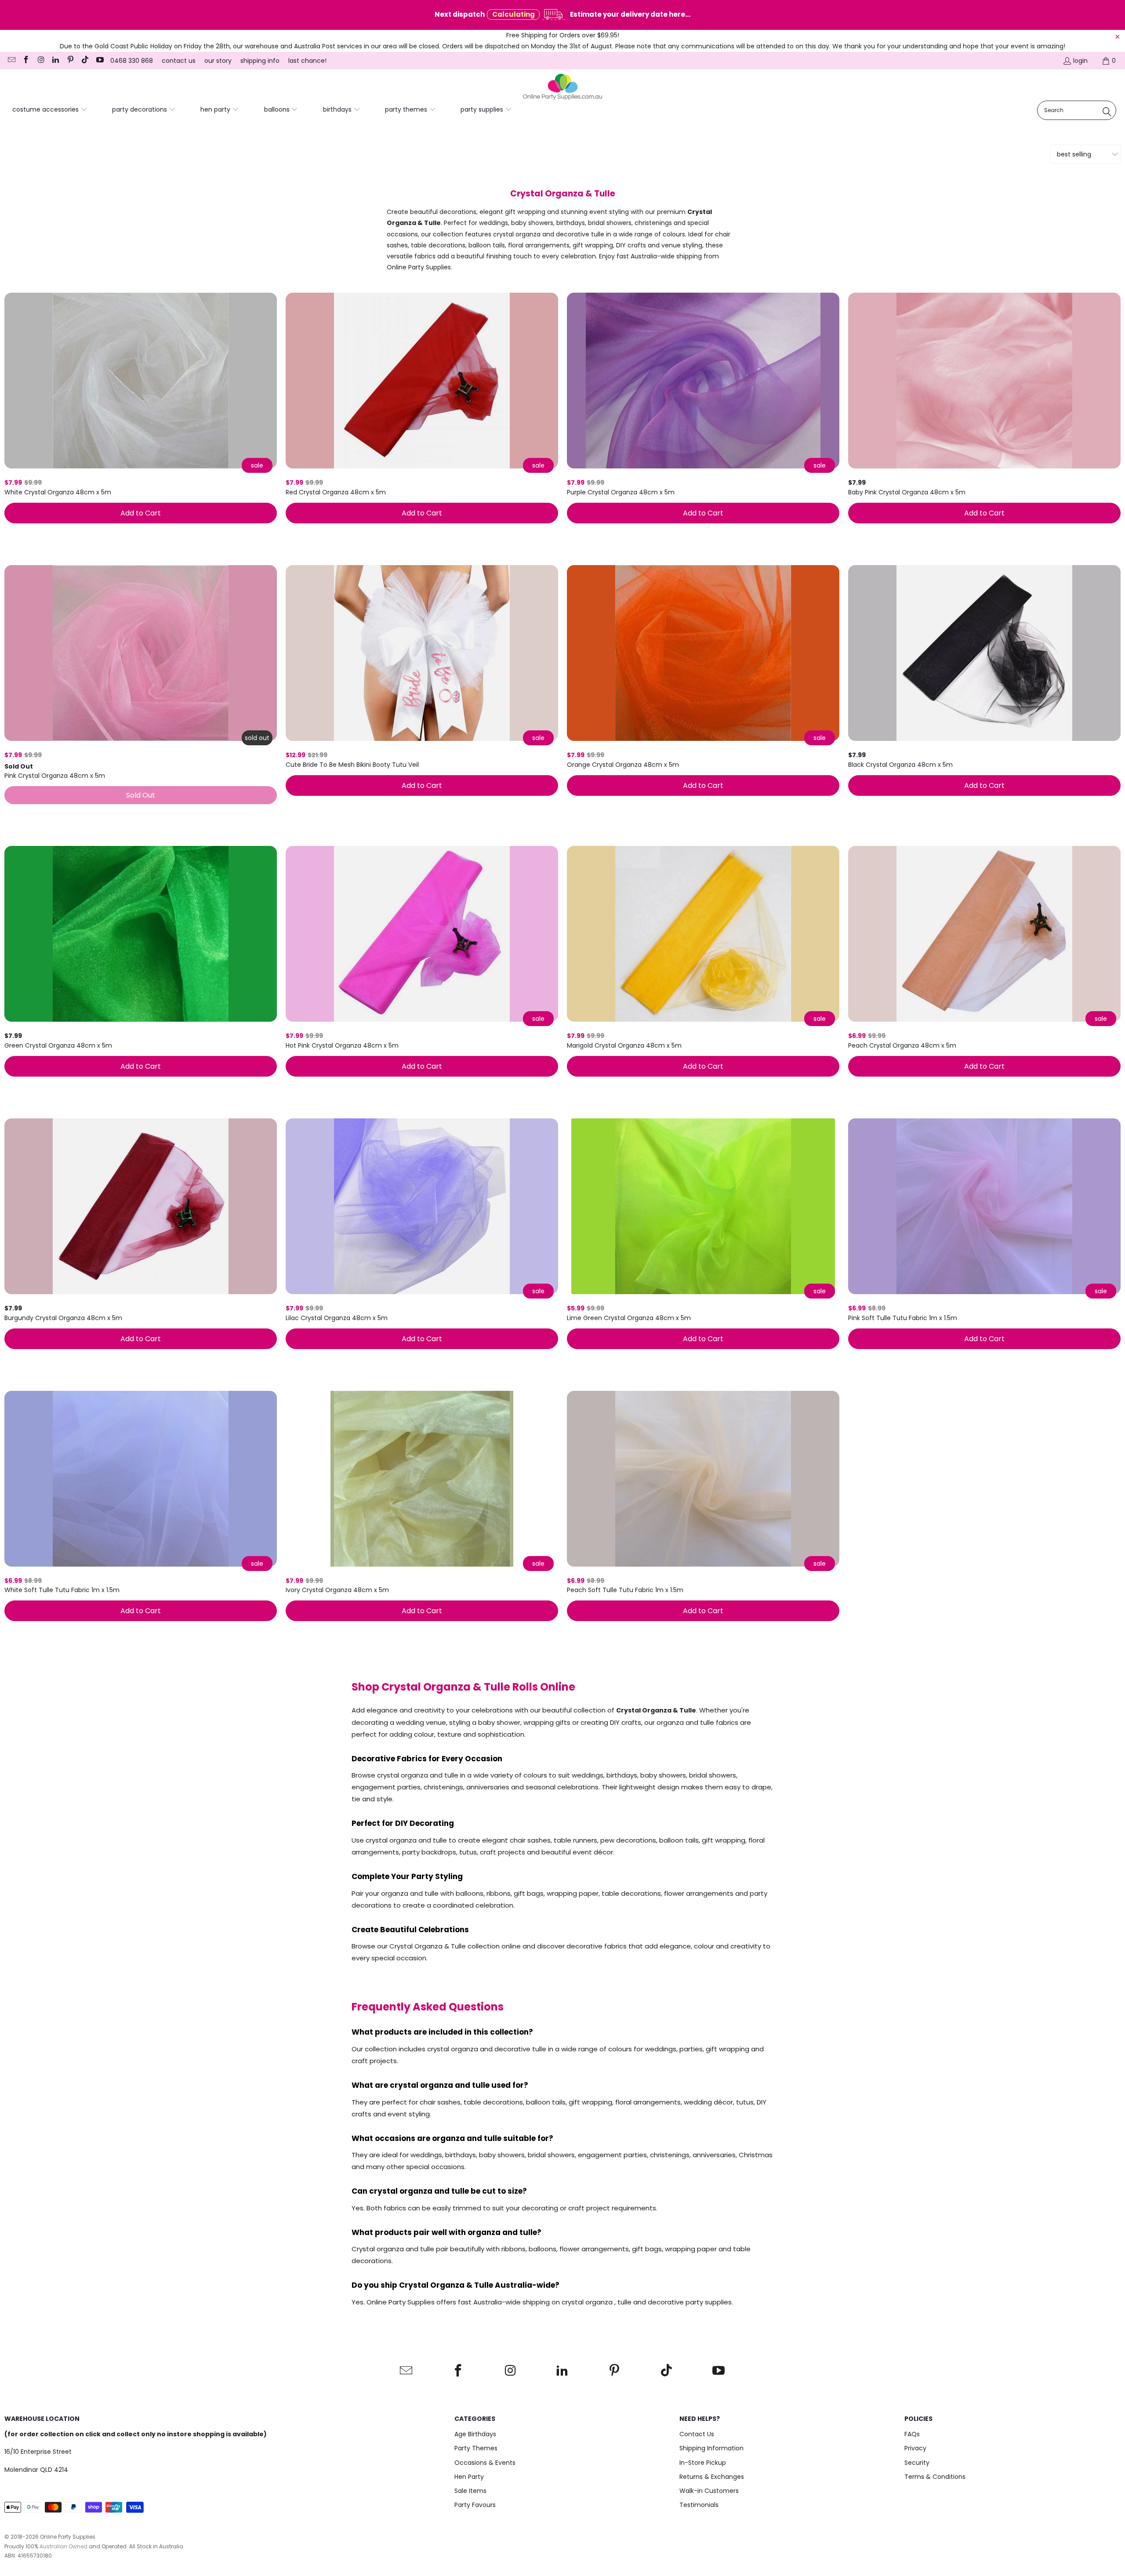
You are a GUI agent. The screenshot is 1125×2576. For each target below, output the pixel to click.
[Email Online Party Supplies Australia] (11, 61)
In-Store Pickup (703, 2463)
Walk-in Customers (709, 2491)
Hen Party (469, 2477)
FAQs (912, 2434)
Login (1080, 61)
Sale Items (470, 2491)
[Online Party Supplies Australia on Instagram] (40, 61)
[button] (50, 110)
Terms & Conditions (935, 2477)
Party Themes (476, 2448)
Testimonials (699, 2505)
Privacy (915, 2448)
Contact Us (697, 2434)
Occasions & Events (485, 2463)
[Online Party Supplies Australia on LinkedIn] (55, 61)
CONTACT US (179, 61)
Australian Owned (64, 2546)
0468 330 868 (132, 61)
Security (917, 2463)
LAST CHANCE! (307, 61)
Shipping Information (711, 2448)
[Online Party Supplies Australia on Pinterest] (70, 61)
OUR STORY (218, 61)
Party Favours (475, 2505)
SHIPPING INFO (260, 61)
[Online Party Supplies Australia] (562, 87)
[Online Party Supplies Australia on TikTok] (85, 61)
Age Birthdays (475, 2434)
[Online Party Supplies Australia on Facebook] (26, 61)
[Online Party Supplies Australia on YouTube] (99, 61)
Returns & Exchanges (712, 2477)
